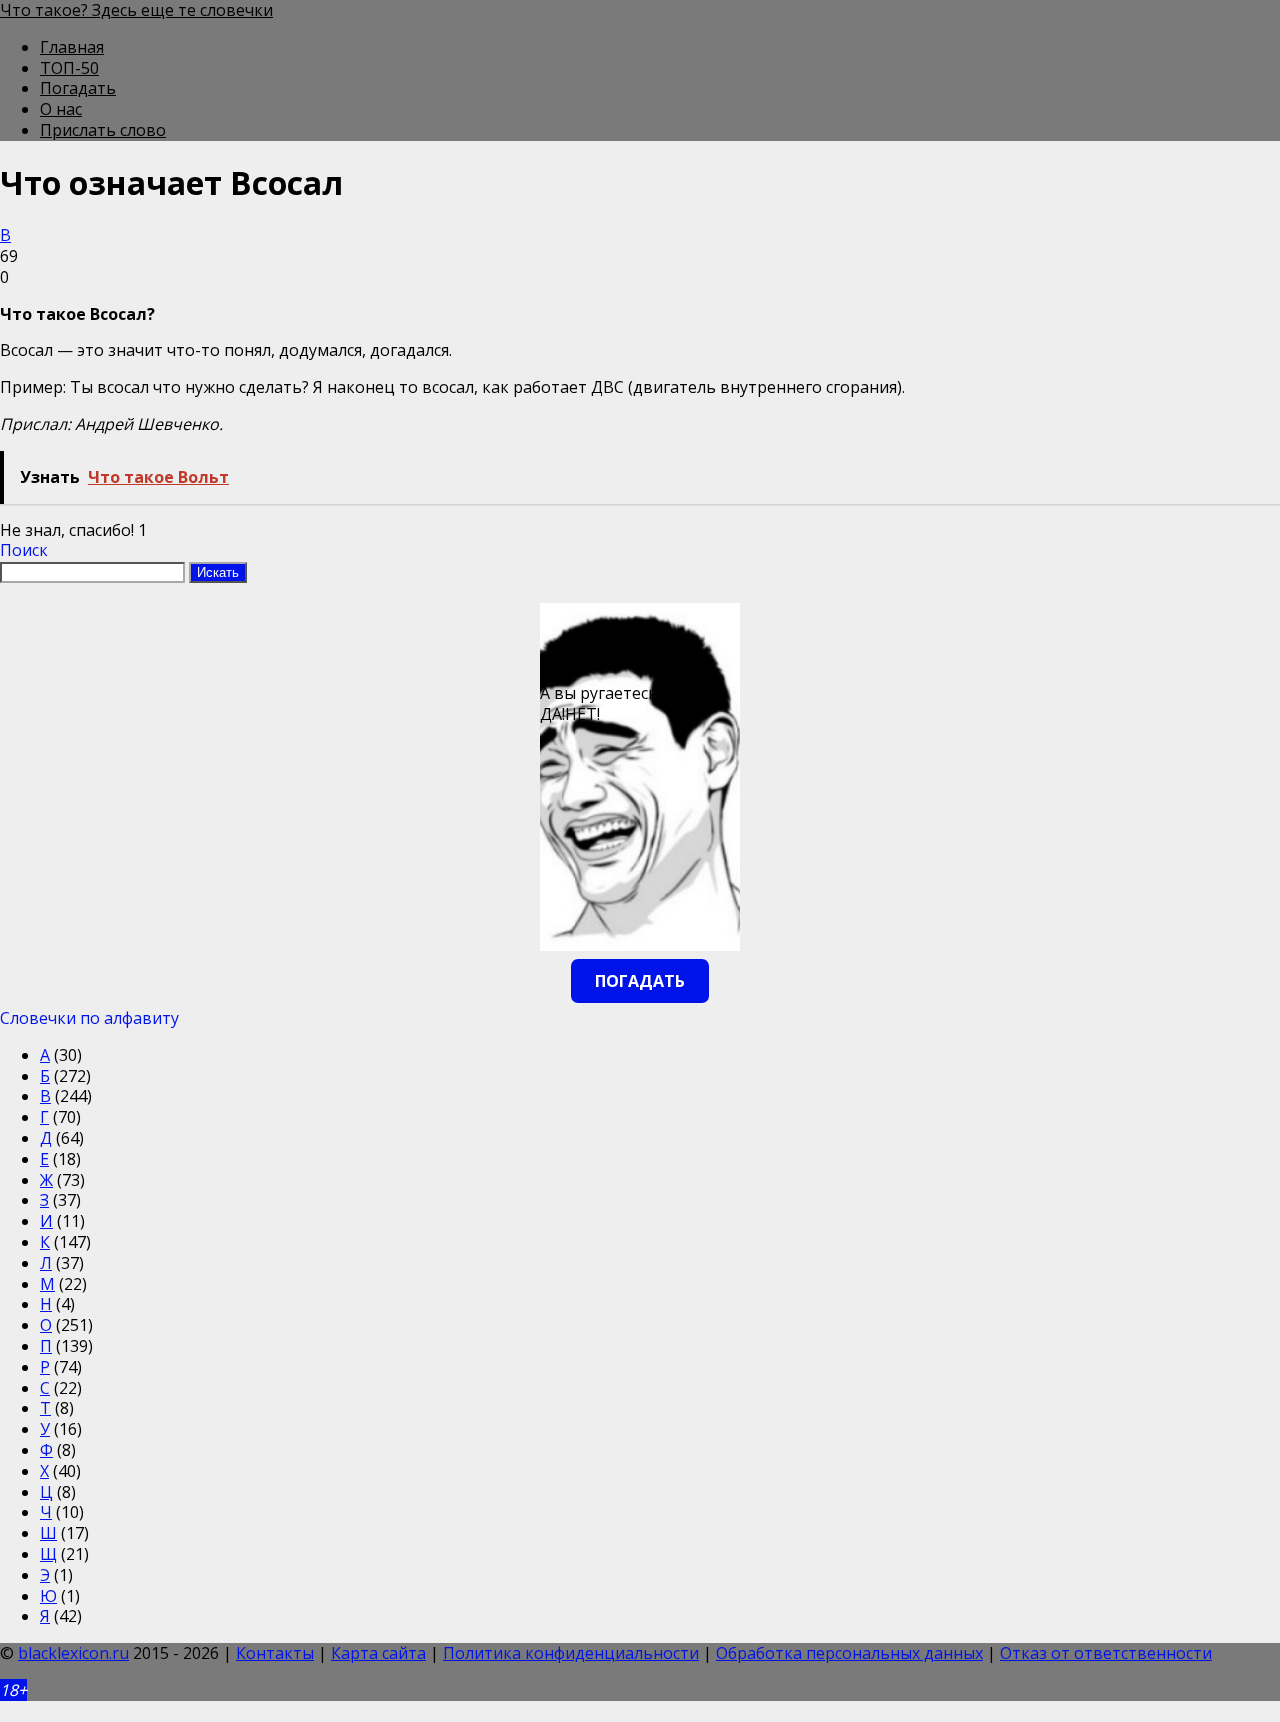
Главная (72, 47)
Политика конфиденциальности (571, 1653)
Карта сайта (378, 1653)
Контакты (275, 1653)
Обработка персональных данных (849, 1653)
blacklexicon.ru (73, 1653)
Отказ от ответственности (1106, 1653)
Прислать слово (103, 130)
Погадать (78, 88)
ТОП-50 (69, 68)
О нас (61, 109)
